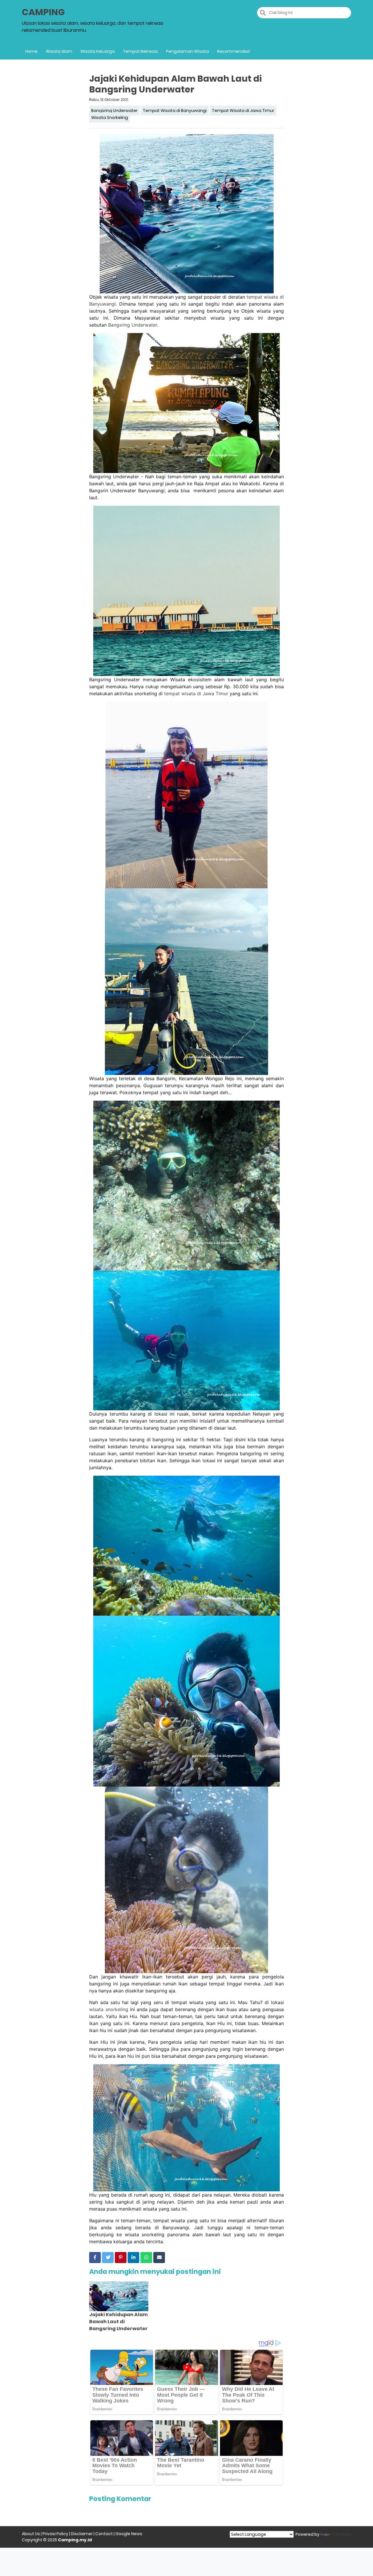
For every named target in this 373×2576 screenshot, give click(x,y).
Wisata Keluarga (98, 51)
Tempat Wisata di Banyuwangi (175, 111)
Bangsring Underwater (114, 111)
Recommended (233, 51)
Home (31, 51)
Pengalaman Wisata (188, 51)
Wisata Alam (59, 51)
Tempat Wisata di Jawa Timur (243, 111)
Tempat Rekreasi (140, 51)
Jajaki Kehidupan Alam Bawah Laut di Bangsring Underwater (118, 2322)
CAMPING (43, 12)
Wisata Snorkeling (110, 118)
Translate (341, 2534)
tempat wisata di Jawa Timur (196, 694)
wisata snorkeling (109, 2009)
